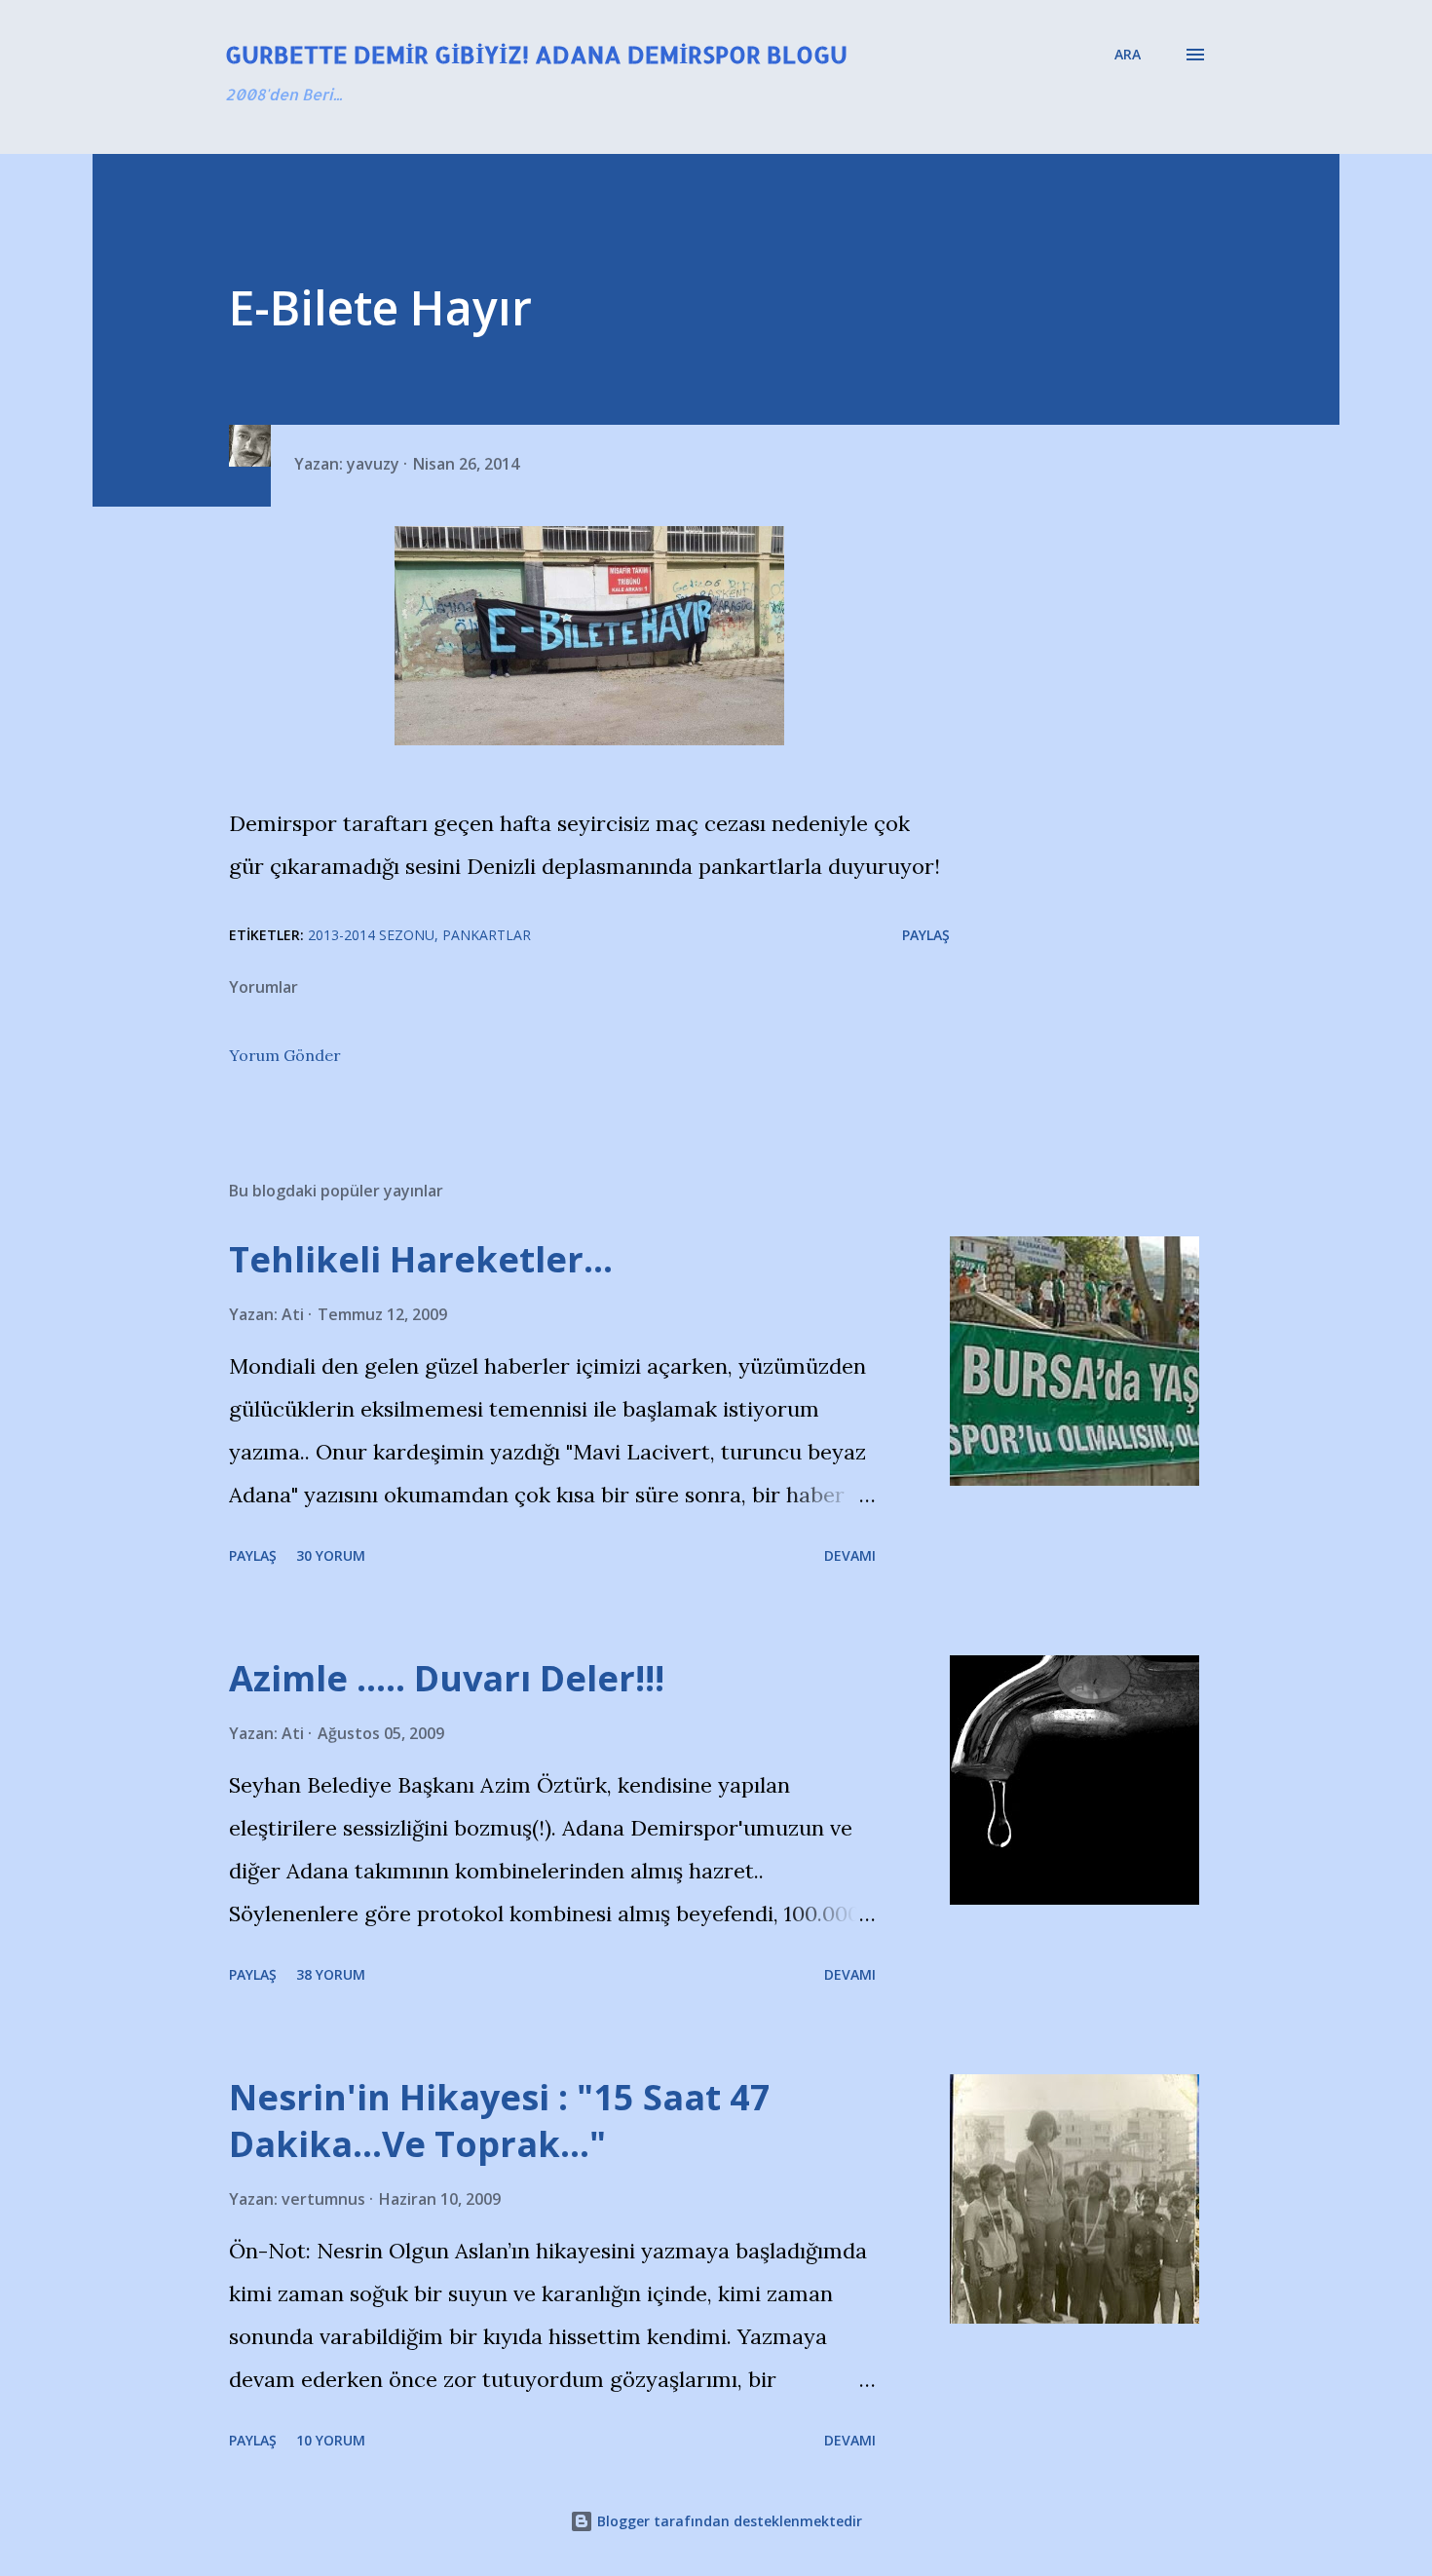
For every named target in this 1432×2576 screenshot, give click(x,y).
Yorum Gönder (285, 1055)
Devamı (850, 1555)
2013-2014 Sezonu (371, 935)
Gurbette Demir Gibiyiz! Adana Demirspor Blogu (536, 54)
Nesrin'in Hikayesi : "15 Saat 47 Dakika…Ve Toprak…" (500, 2121)
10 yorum (331, 2440)
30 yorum (331, 1555)
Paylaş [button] (926, 935)
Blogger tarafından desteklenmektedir (728, 2521)
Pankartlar (487, 935)
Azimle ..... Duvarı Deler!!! (447, 1678)
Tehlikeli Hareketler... (421, 1259)
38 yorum (331, 1974)
